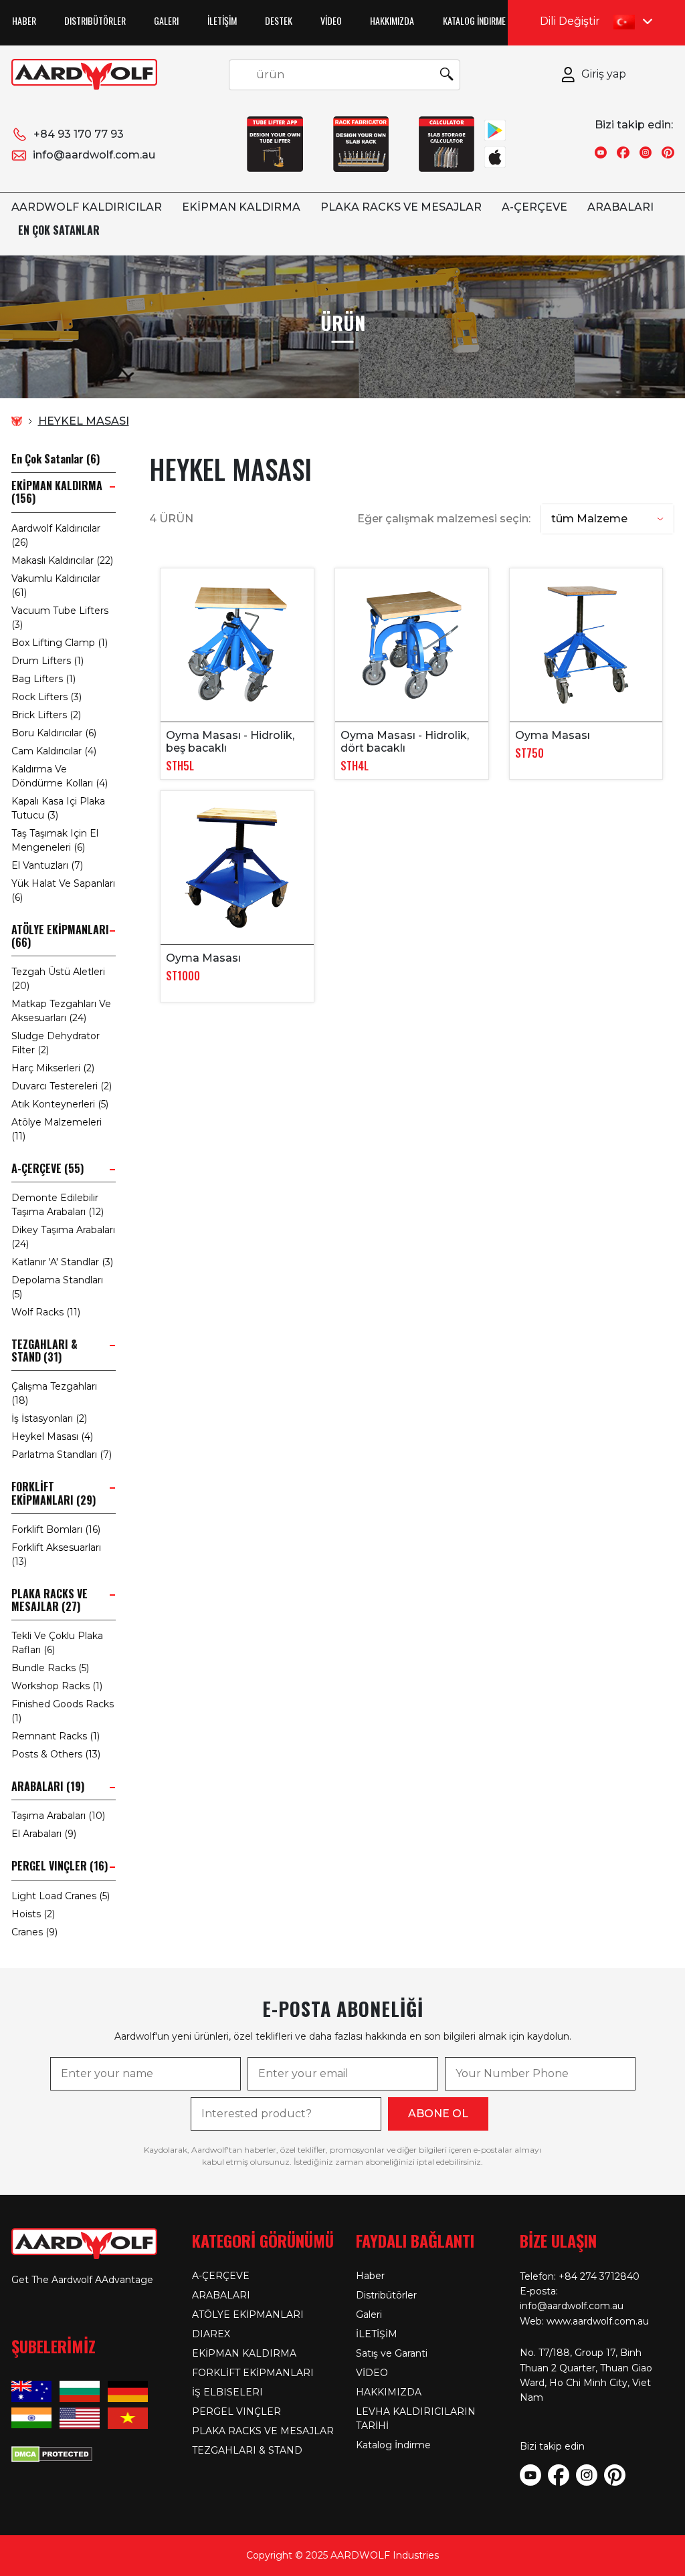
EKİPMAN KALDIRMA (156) (57, 492)
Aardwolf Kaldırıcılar (87, 207)
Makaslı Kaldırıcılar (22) (62, 560)
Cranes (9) (34, 1932)
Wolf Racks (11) (46, 1312)
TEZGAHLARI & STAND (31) (44, 1351)
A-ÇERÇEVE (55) (47, 1169)
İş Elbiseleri (227, 2392)
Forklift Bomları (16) (56, 1529)
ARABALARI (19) (48, 1787)
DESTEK (279, 20)
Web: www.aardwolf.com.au (584, 2321)
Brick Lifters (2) (46, 715)
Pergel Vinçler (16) (60, 1866)
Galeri (166, 20)
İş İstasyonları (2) (49, 1418)
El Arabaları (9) (44, 1834)
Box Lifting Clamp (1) (60, 643)
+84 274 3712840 (599, 2276)
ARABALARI (620, 207)
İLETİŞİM (222, 20)
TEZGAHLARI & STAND (247, 2450)
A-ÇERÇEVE (534, 207)
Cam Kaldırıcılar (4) (54, 751)
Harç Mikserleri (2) (53, 1068)
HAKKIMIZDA (392, 20)
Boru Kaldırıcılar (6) (54, 733)
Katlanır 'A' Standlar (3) (62, 1262)
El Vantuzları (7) (47, 865)
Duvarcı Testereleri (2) (62, 1086)
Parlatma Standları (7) (62, 1455)
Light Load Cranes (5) (61, 1896)
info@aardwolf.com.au (94, 155)
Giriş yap (604, 74)
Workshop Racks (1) (57, 1686)
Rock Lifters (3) (46, 697)
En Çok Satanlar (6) (56, 459)
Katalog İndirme (474, 20)
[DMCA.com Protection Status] (52, 2453)
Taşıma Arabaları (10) (58, 1816)
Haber (24, 20)
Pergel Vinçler (236, 2411)
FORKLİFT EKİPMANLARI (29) (54, 1493)
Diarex (211, 2334)
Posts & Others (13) (56, 1754)
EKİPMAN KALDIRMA (241, 207)
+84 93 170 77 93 (79, 134)
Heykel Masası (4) (52, 1436)
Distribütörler (95, 20)
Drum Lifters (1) (47, 661)
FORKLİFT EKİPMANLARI (253, 2373)
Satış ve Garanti (392, 2353)
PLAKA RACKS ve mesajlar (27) (50, 1600)
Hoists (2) (33, 1914)
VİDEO (331, 20)
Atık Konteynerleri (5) (60, 1104)
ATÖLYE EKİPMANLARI (248, 2315)
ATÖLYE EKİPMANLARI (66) (60, 936)
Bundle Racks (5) (50, 1668)
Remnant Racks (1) (56, 1736)
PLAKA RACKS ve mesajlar (401, 207)
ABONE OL (438, 2114)
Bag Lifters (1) (43, 679)
